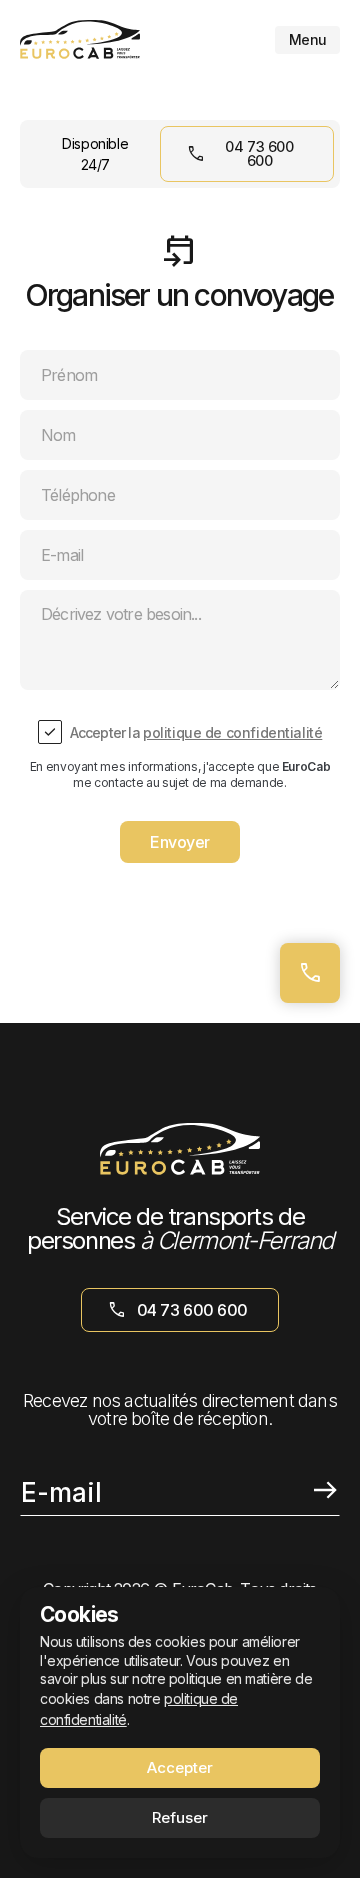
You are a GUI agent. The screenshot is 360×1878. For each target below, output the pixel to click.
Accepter (180, 1767)
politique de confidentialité (232, 732)
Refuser (180, 1817)
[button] (307, 40)
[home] (80, 39)
